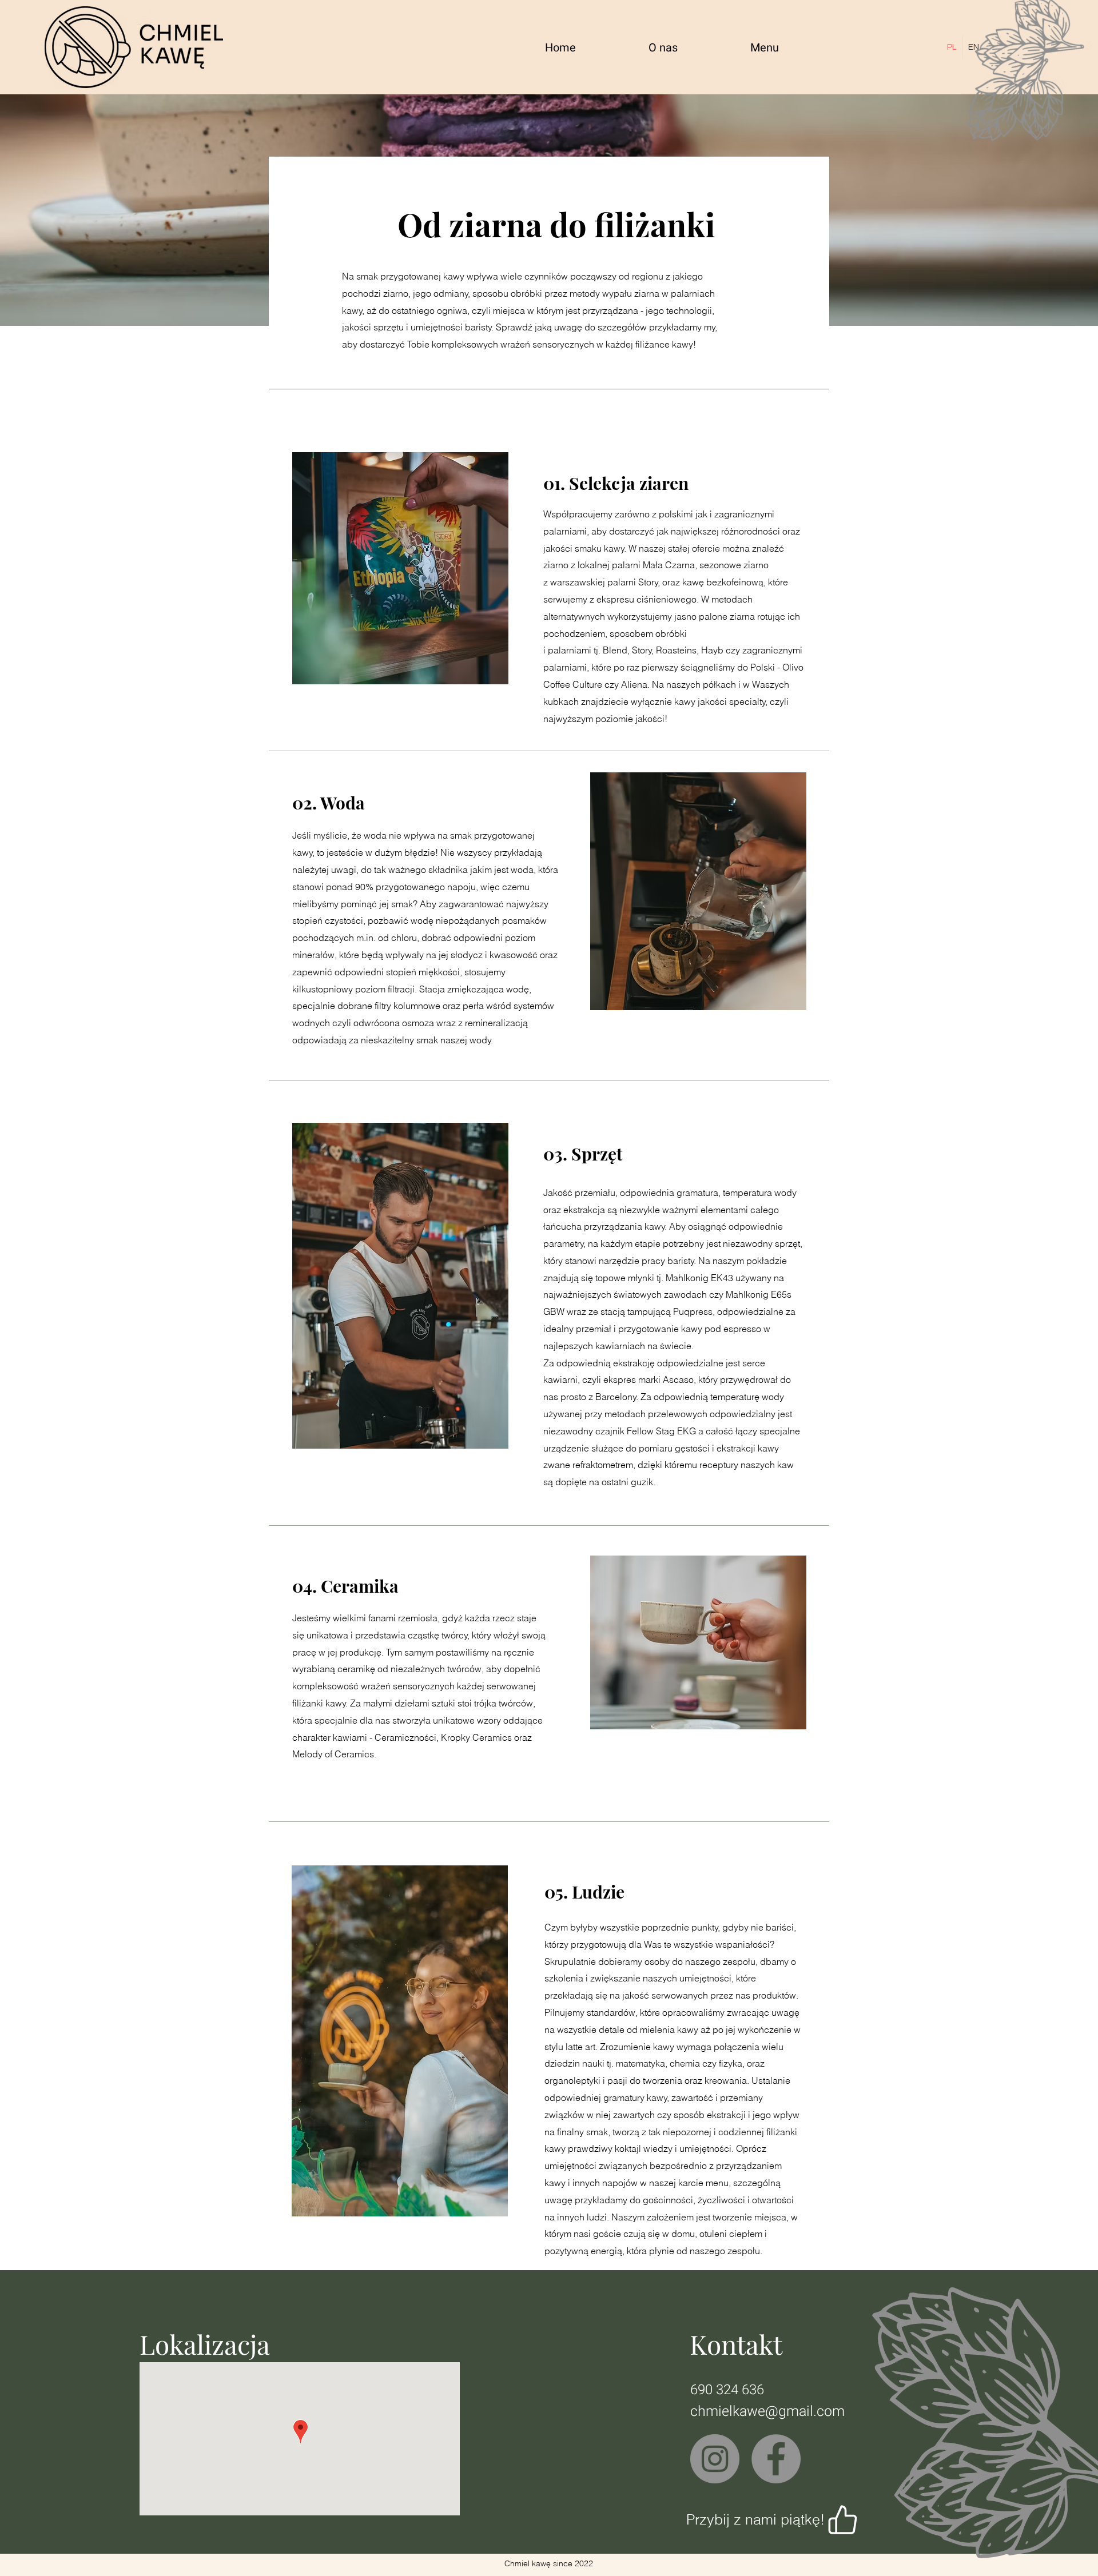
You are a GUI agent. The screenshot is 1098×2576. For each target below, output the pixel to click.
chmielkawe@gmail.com (767, 2412)
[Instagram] (715, 2459)
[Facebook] (776, 2459)
